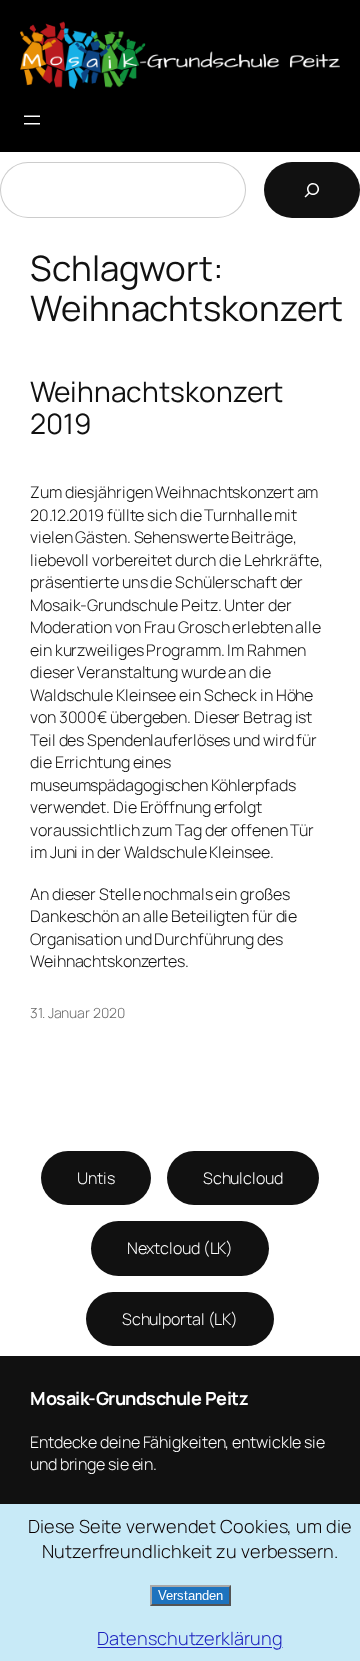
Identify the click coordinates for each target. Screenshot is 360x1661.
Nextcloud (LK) (180, 1248)
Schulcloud (243, 1178)
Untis (96, 1178)
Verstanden (190, 1595)
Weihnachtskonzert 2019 (156, 407)
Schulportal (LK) (180, 1319)
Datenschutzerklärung (189, 1638)
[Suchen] (312, 190)
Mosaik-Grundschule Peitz (139, 1398)
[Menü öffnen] (32, 120)
